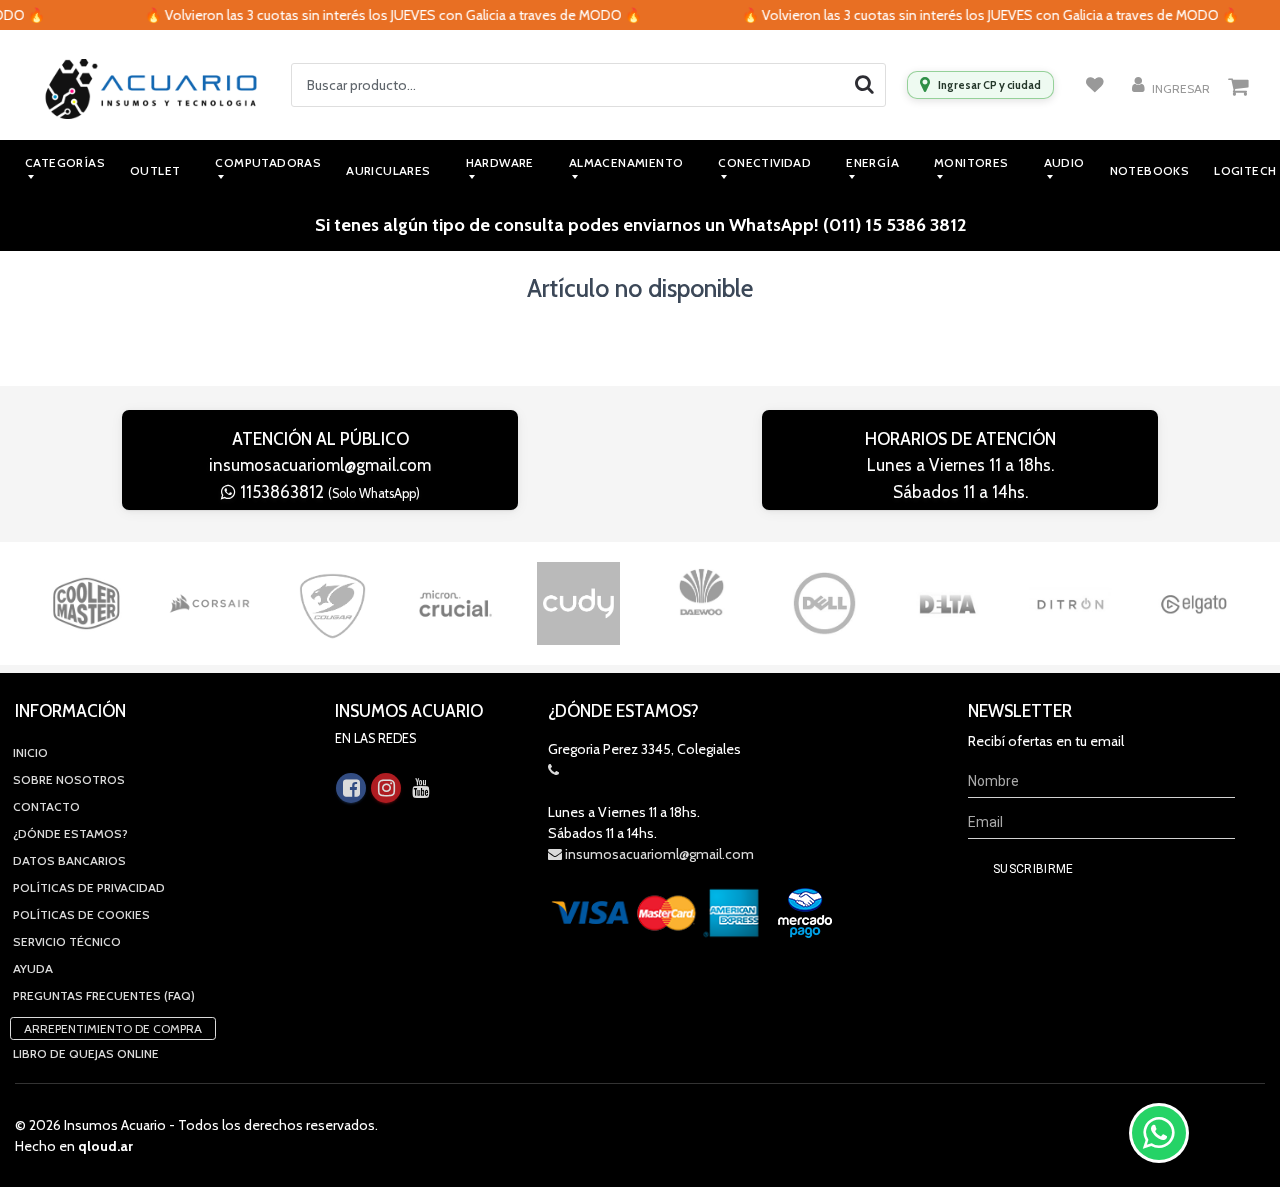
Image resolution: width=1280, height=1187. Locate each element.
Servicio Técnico (67, 941)
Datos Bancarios (69, 860)
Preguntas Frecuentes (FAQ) (104, 995)
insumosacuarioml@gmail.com (320, 465)
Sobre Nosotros (69, 779)
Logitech (1245, 170)
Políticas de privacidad (89, 887)
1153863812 (328, 492)
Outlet (155, 170)
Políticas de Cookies (81, 914)
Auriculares (388, 170)
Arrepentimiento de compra (113, 1028)
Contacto (46, 806)
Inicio (30, 752)
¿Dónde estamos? (70, 833)
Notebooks (1150, 170)
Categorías (65, 162)
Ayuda (33, 968)
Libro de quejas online (86, 1053)
